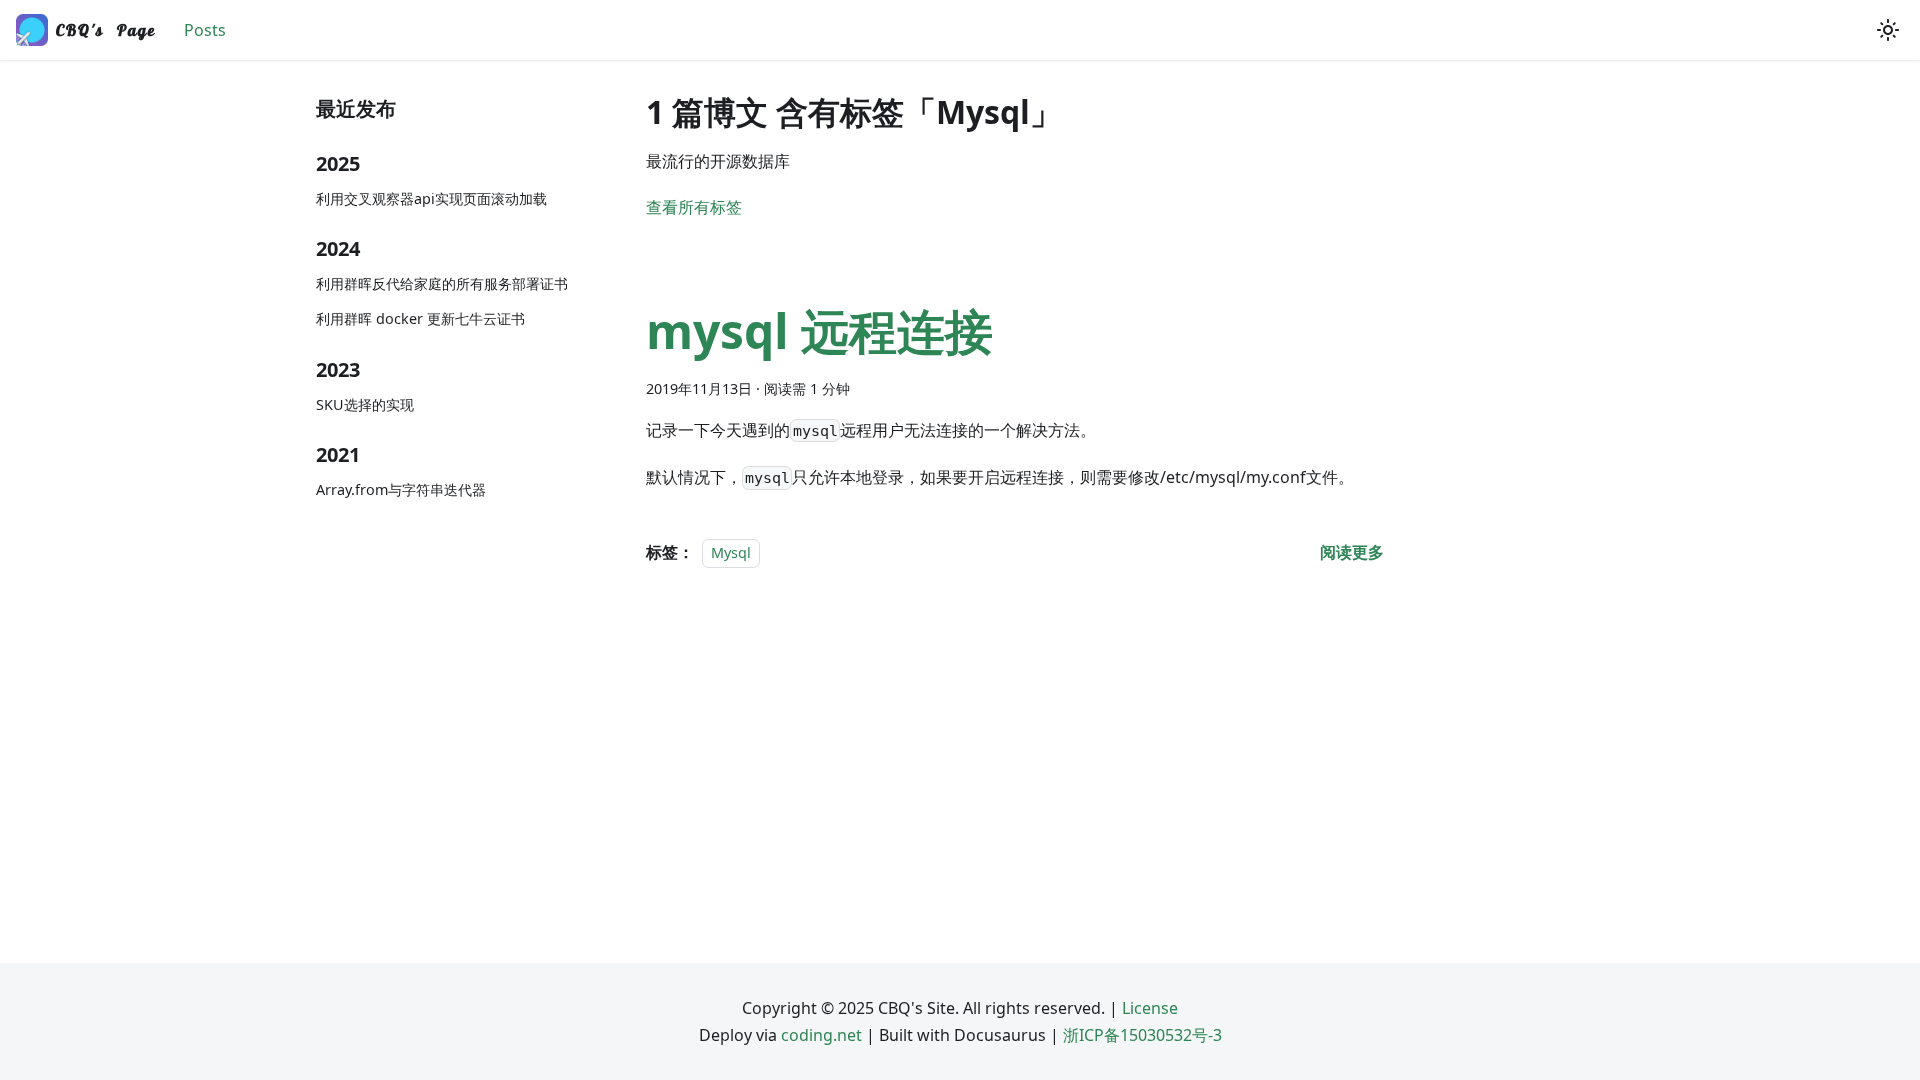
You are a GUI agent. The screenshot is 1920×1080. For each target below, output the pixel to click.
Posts (205, 30)
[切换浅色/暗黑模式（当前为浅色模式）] (1888, 30)
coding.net (821, 1035)
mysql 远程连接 (819, 330)
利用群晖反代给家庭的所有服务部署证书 (442, 283)
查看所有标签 (694, 207)
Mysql (731, 552)
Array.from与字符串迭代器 (401, 489)
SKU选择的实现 (365, 404)
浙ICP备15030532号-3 (1142, 1035)
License (1150, 1008)
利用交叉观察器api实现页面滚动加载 (431, 198)
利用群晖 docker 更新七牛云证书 (420, 318)
